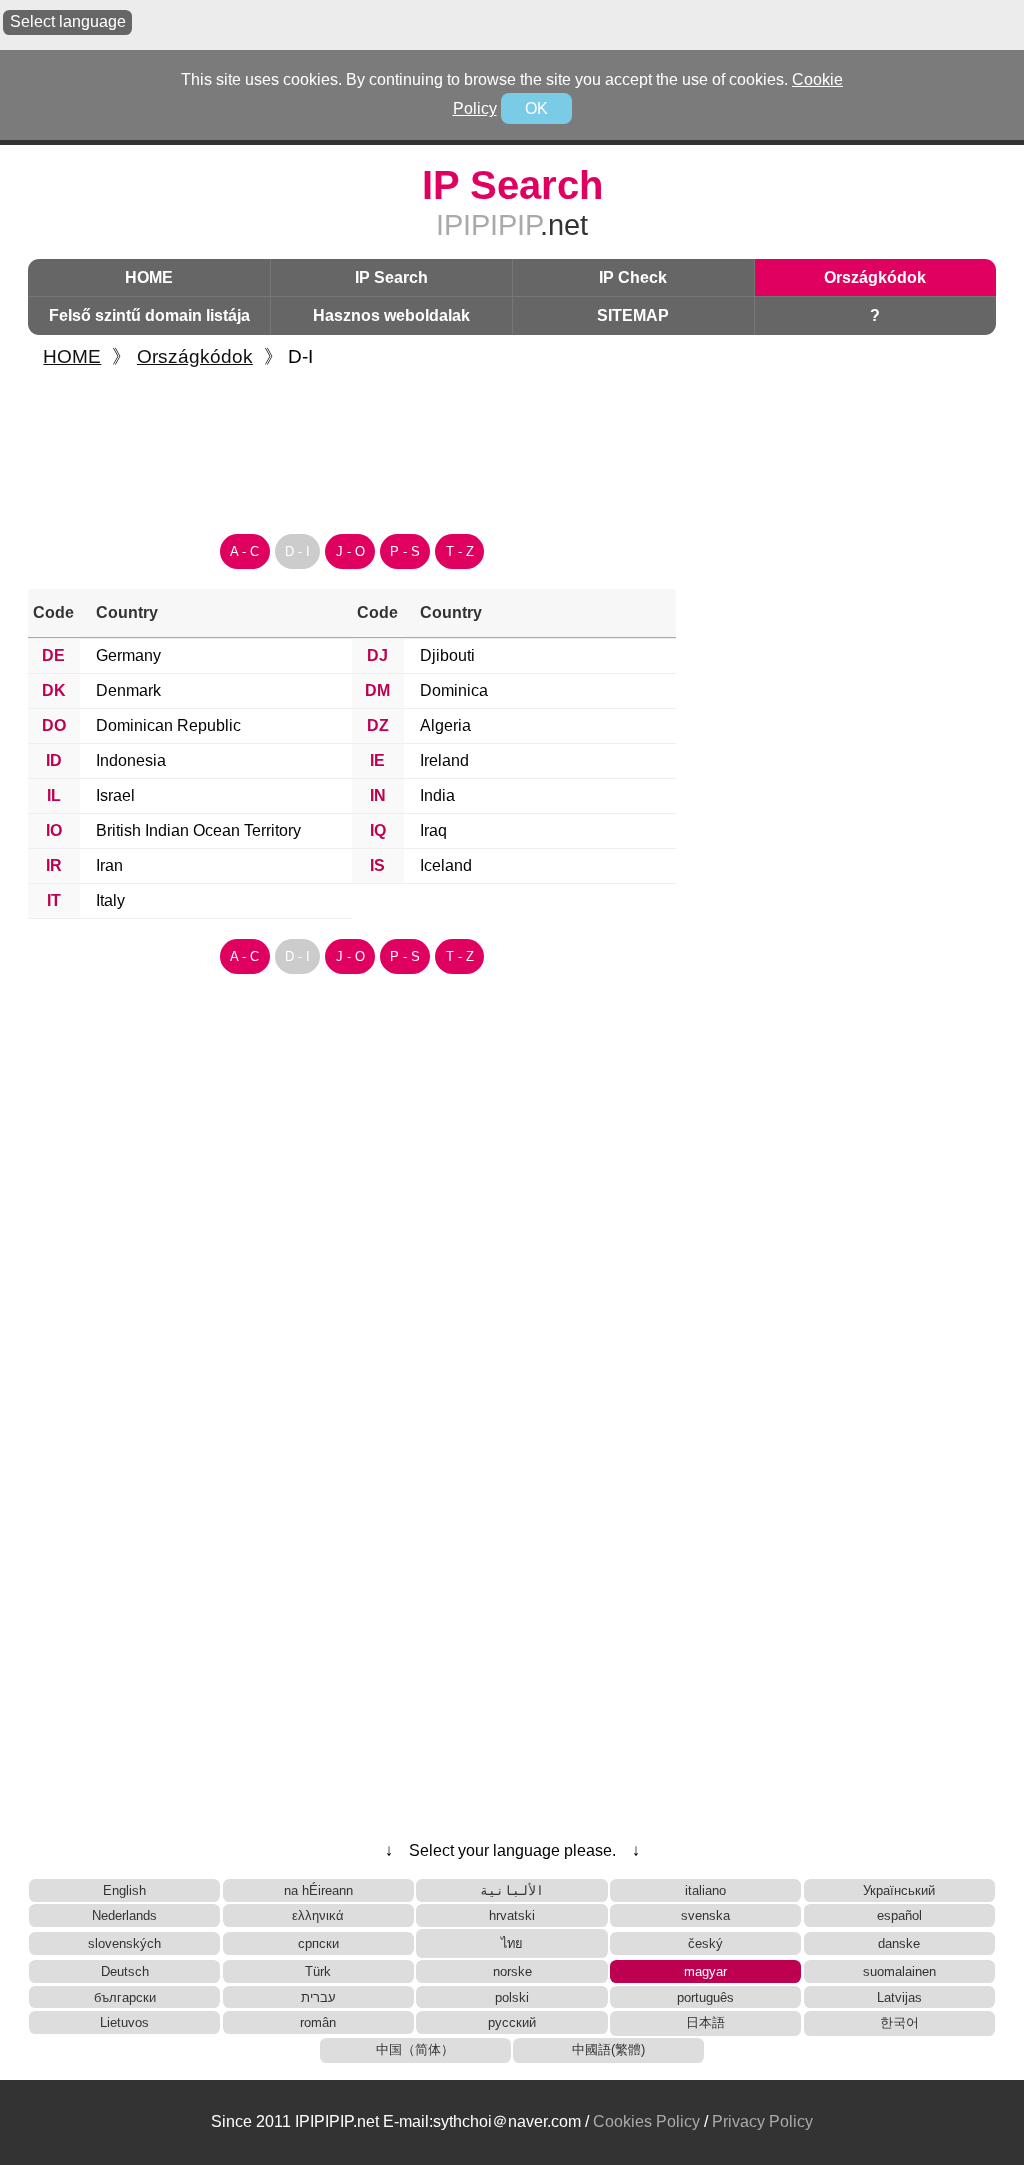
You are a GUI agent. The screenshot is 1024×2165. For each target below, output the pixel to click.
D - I (297, 551)
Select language (68, 21)
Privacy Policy (762, 2121)
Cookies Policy (646, 2121)
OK (536, 108)
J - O (350, 551)
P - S (405, 551)
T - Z (460, 551)
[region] (512, 444)
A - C (244, 551)
